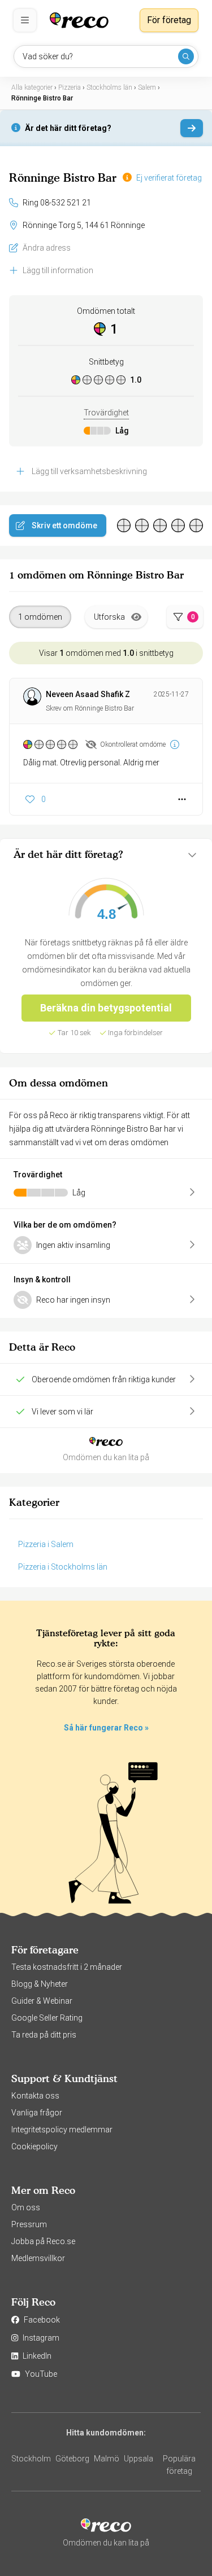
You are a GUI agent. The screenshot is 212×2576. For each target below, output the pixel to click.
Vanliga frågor (37, 2113)
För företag (169, 20)
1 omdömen (40, 617)
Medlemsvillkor (38, 2258)
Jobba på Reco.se (43, 2241)
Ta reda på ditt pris (44, 2035)
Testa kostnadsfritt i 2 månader (67, 1967)
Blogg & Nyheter (40, 1984)
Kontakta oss (35, 2096)
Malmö (107, 2459)
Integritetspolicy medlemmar (62, 2130)
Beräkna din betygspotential (106, 1008)
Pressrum (29, 2224)
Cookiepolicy (34, 2146)
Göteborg (72, 2459)
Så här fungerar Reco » (106, 1728)
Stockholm (31, 2459)
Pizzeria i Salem (46, 1544)
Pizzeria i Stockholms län (63, 1567)
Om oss (26, 2207)
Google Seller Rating (47, 2018)
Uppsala (139, 2459)
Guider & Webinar (42, 2001)
